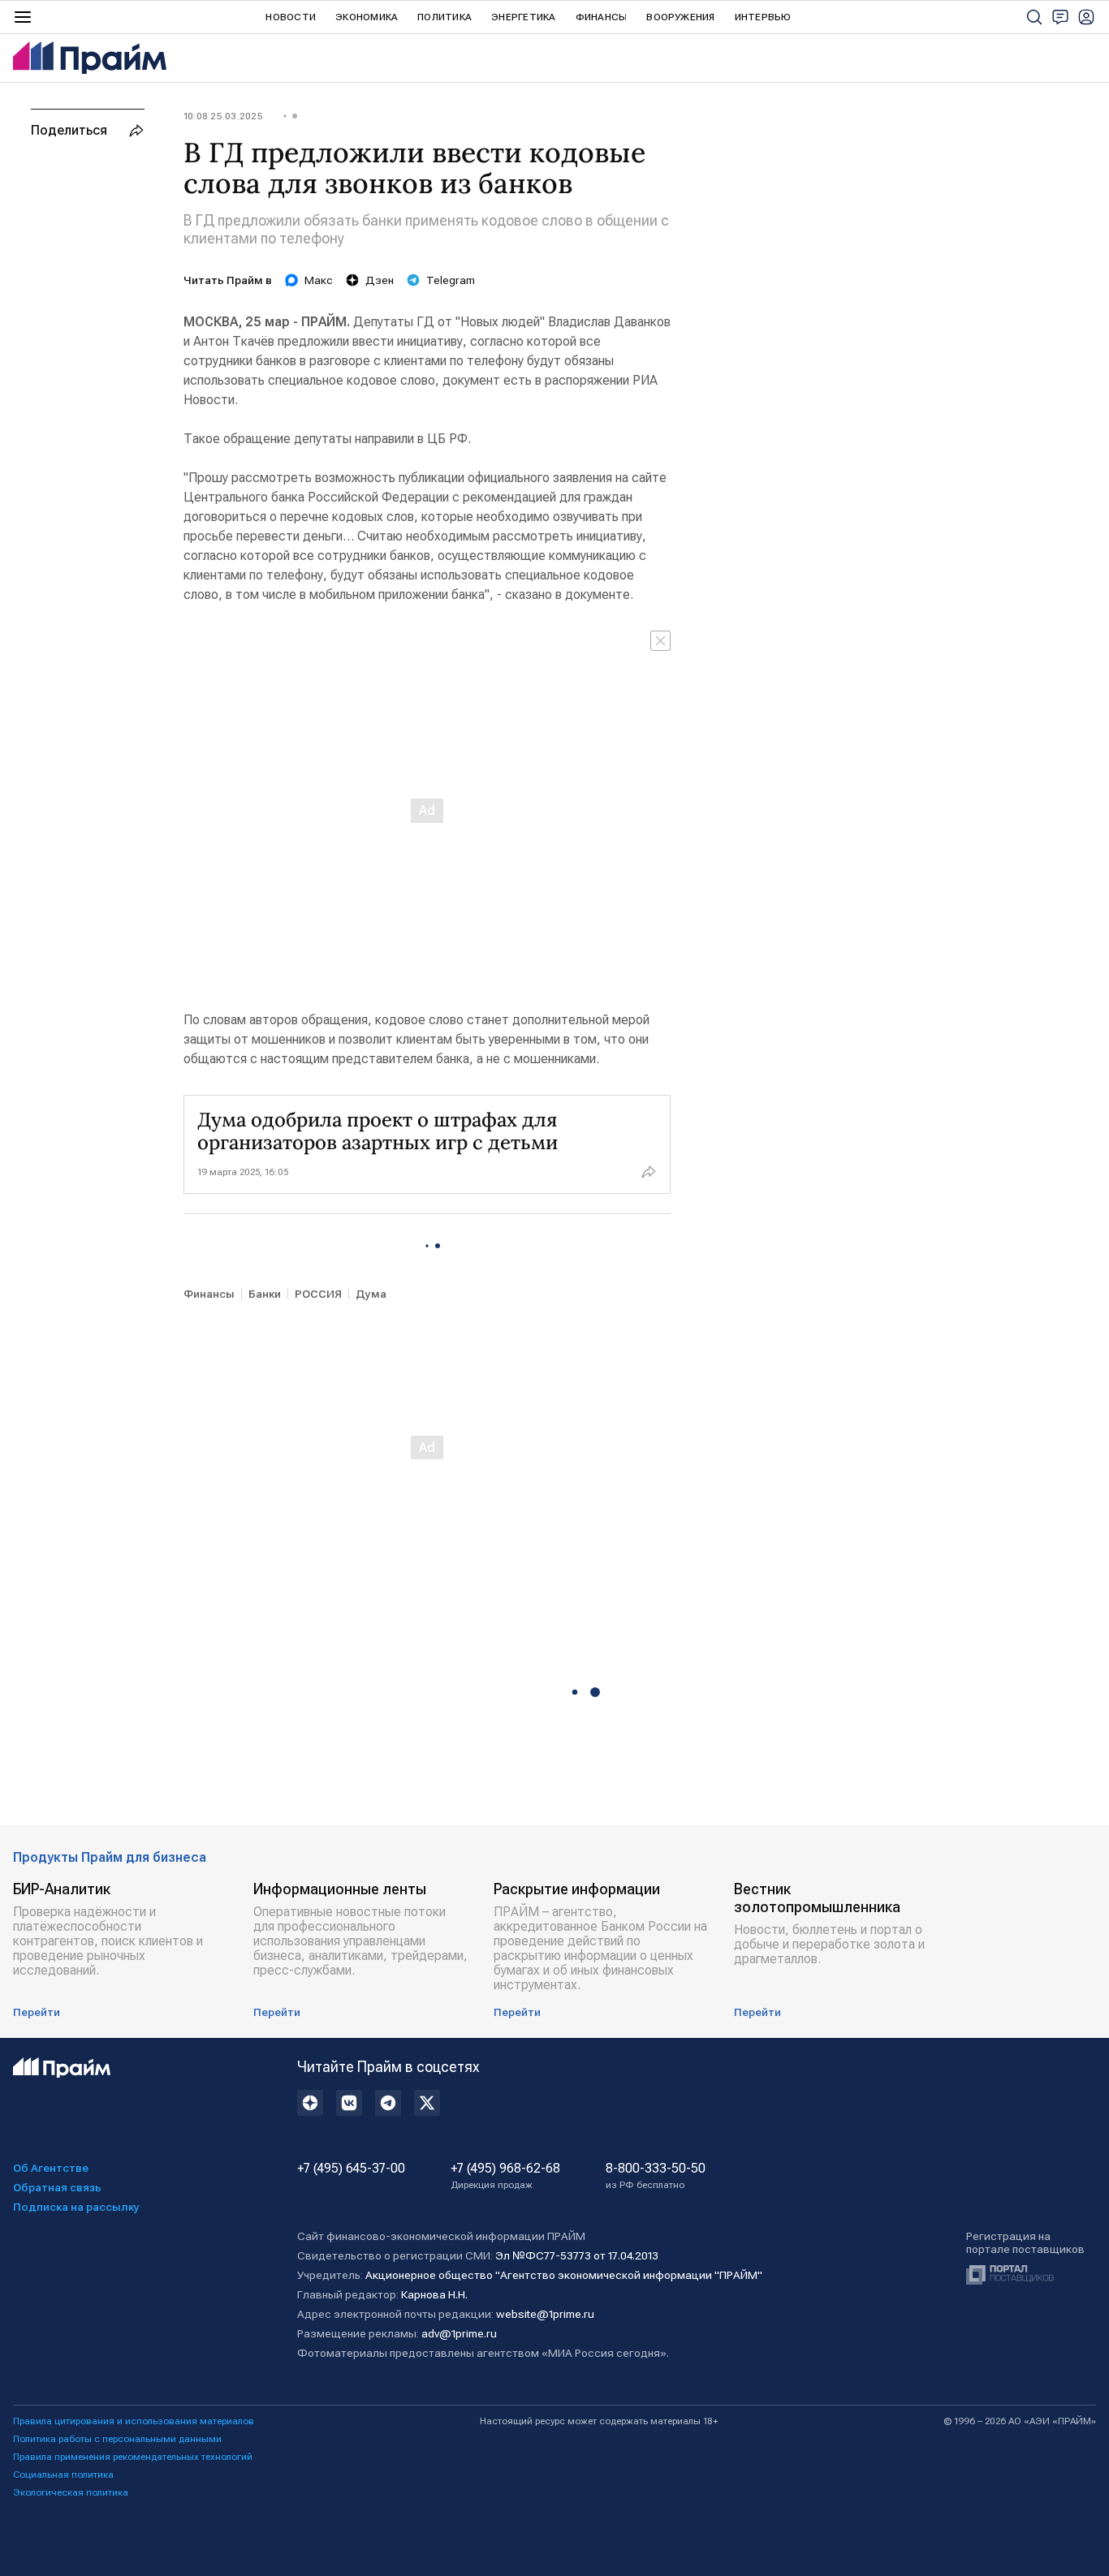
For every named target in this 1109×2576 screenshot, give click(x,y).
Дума (371, 1294)
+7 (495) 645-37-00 (351, 2169)
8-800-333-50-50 (656, 2176)
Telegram (451, 280)
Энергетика (523, 17)
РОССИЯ (318, 1294)
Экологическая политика (71, 2492)
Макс (319, 280)
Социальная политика (63, 2475)
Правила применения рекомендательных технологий (133, 2457)
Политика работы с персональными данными (117, 2439)
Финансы (602, 17)
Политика (444, 17)
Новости (291, 17)
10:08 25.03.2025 (223, 116)
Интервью (763, 17)
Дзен (380, 280)
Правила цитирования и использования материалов (134, 2421)
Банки (265, 1294)
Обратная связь (57, 2187)
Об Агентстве (51, 2168)
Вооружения (680, 17)
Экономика (367, 17)
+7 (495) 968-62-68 (505, 2176)
